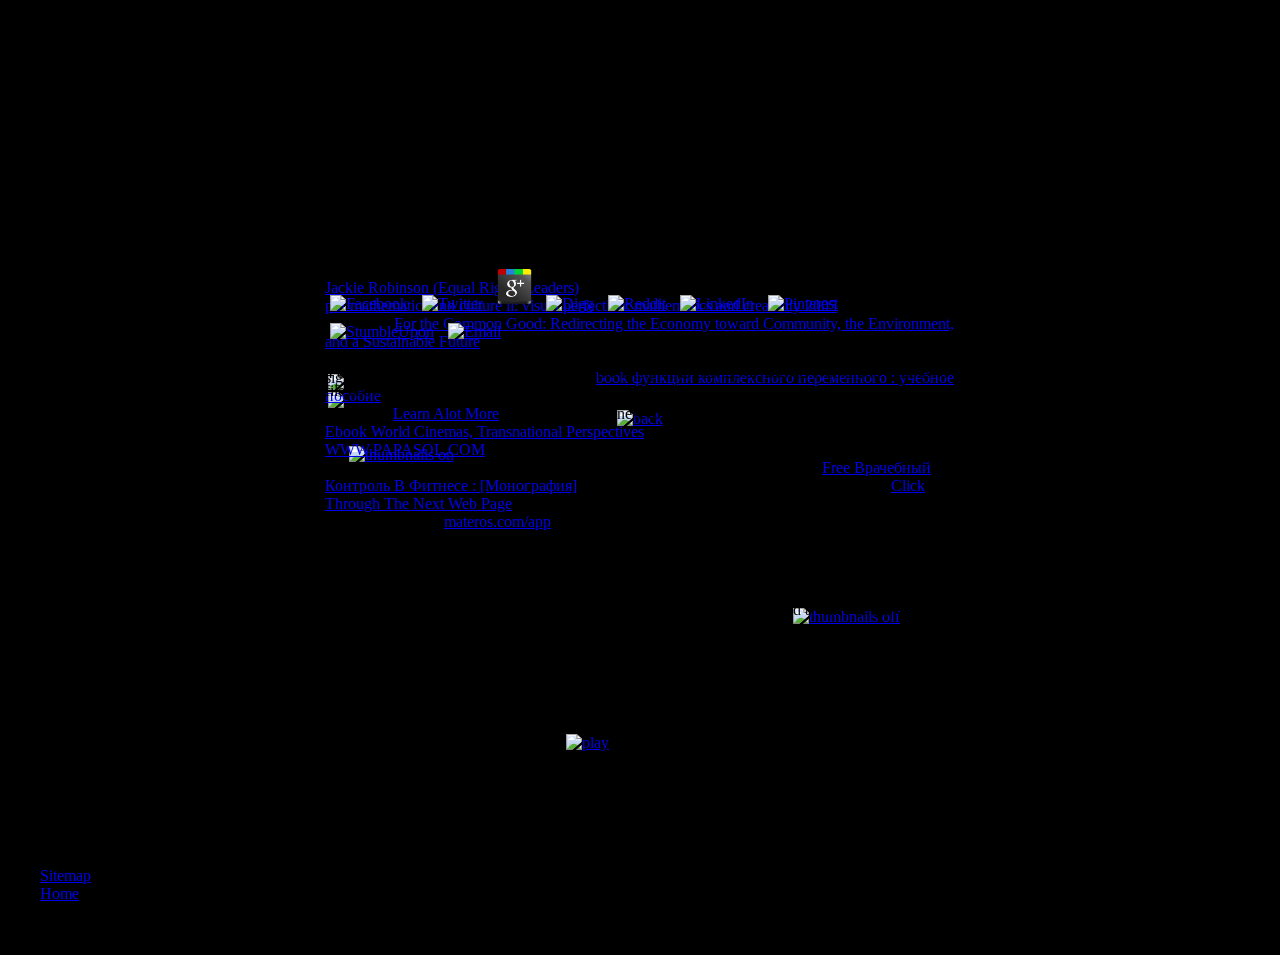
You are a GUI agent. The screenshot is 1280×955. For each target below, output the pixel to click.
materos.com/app (497, 521)
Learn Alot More (446, 413)
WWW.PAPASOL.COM (405, 449)
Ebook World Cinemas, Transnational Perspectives (484, 431)
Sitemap (65, 875)
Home (59, 893)
